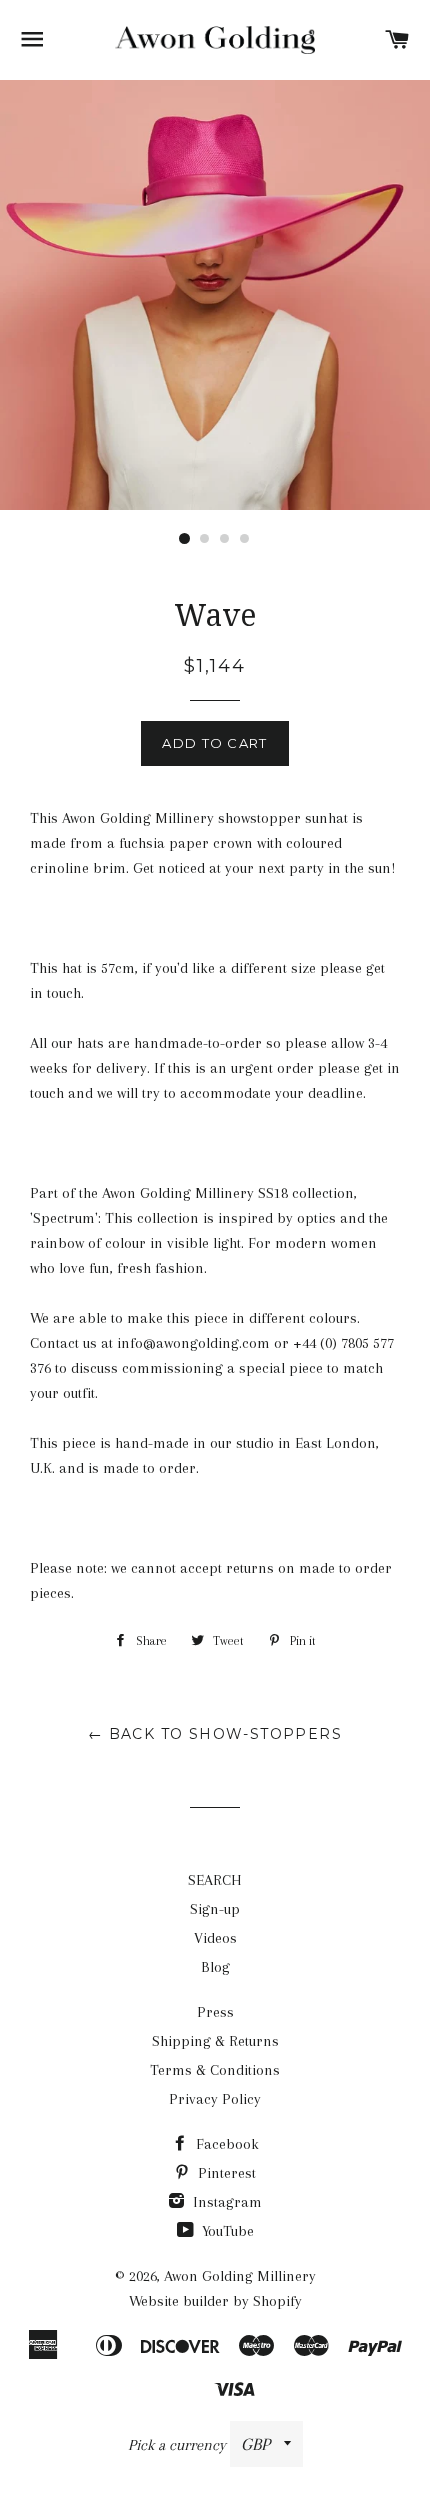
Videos (215, 1938)
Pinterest (225, 2173)
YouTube (226, 2231)
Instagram (225, 2202)
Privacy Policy (215, 2099)
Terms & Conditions (215, 2070)
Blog (215, 1967)
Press (215, 2012)
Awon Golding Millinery (240, 2276)
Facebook (225, 2144)
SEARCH (215, 1880)
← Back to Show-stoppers (215, 1734)
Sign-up (215, 1909)
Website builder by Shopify (215, 2301)
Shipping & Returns (215, 2041)
